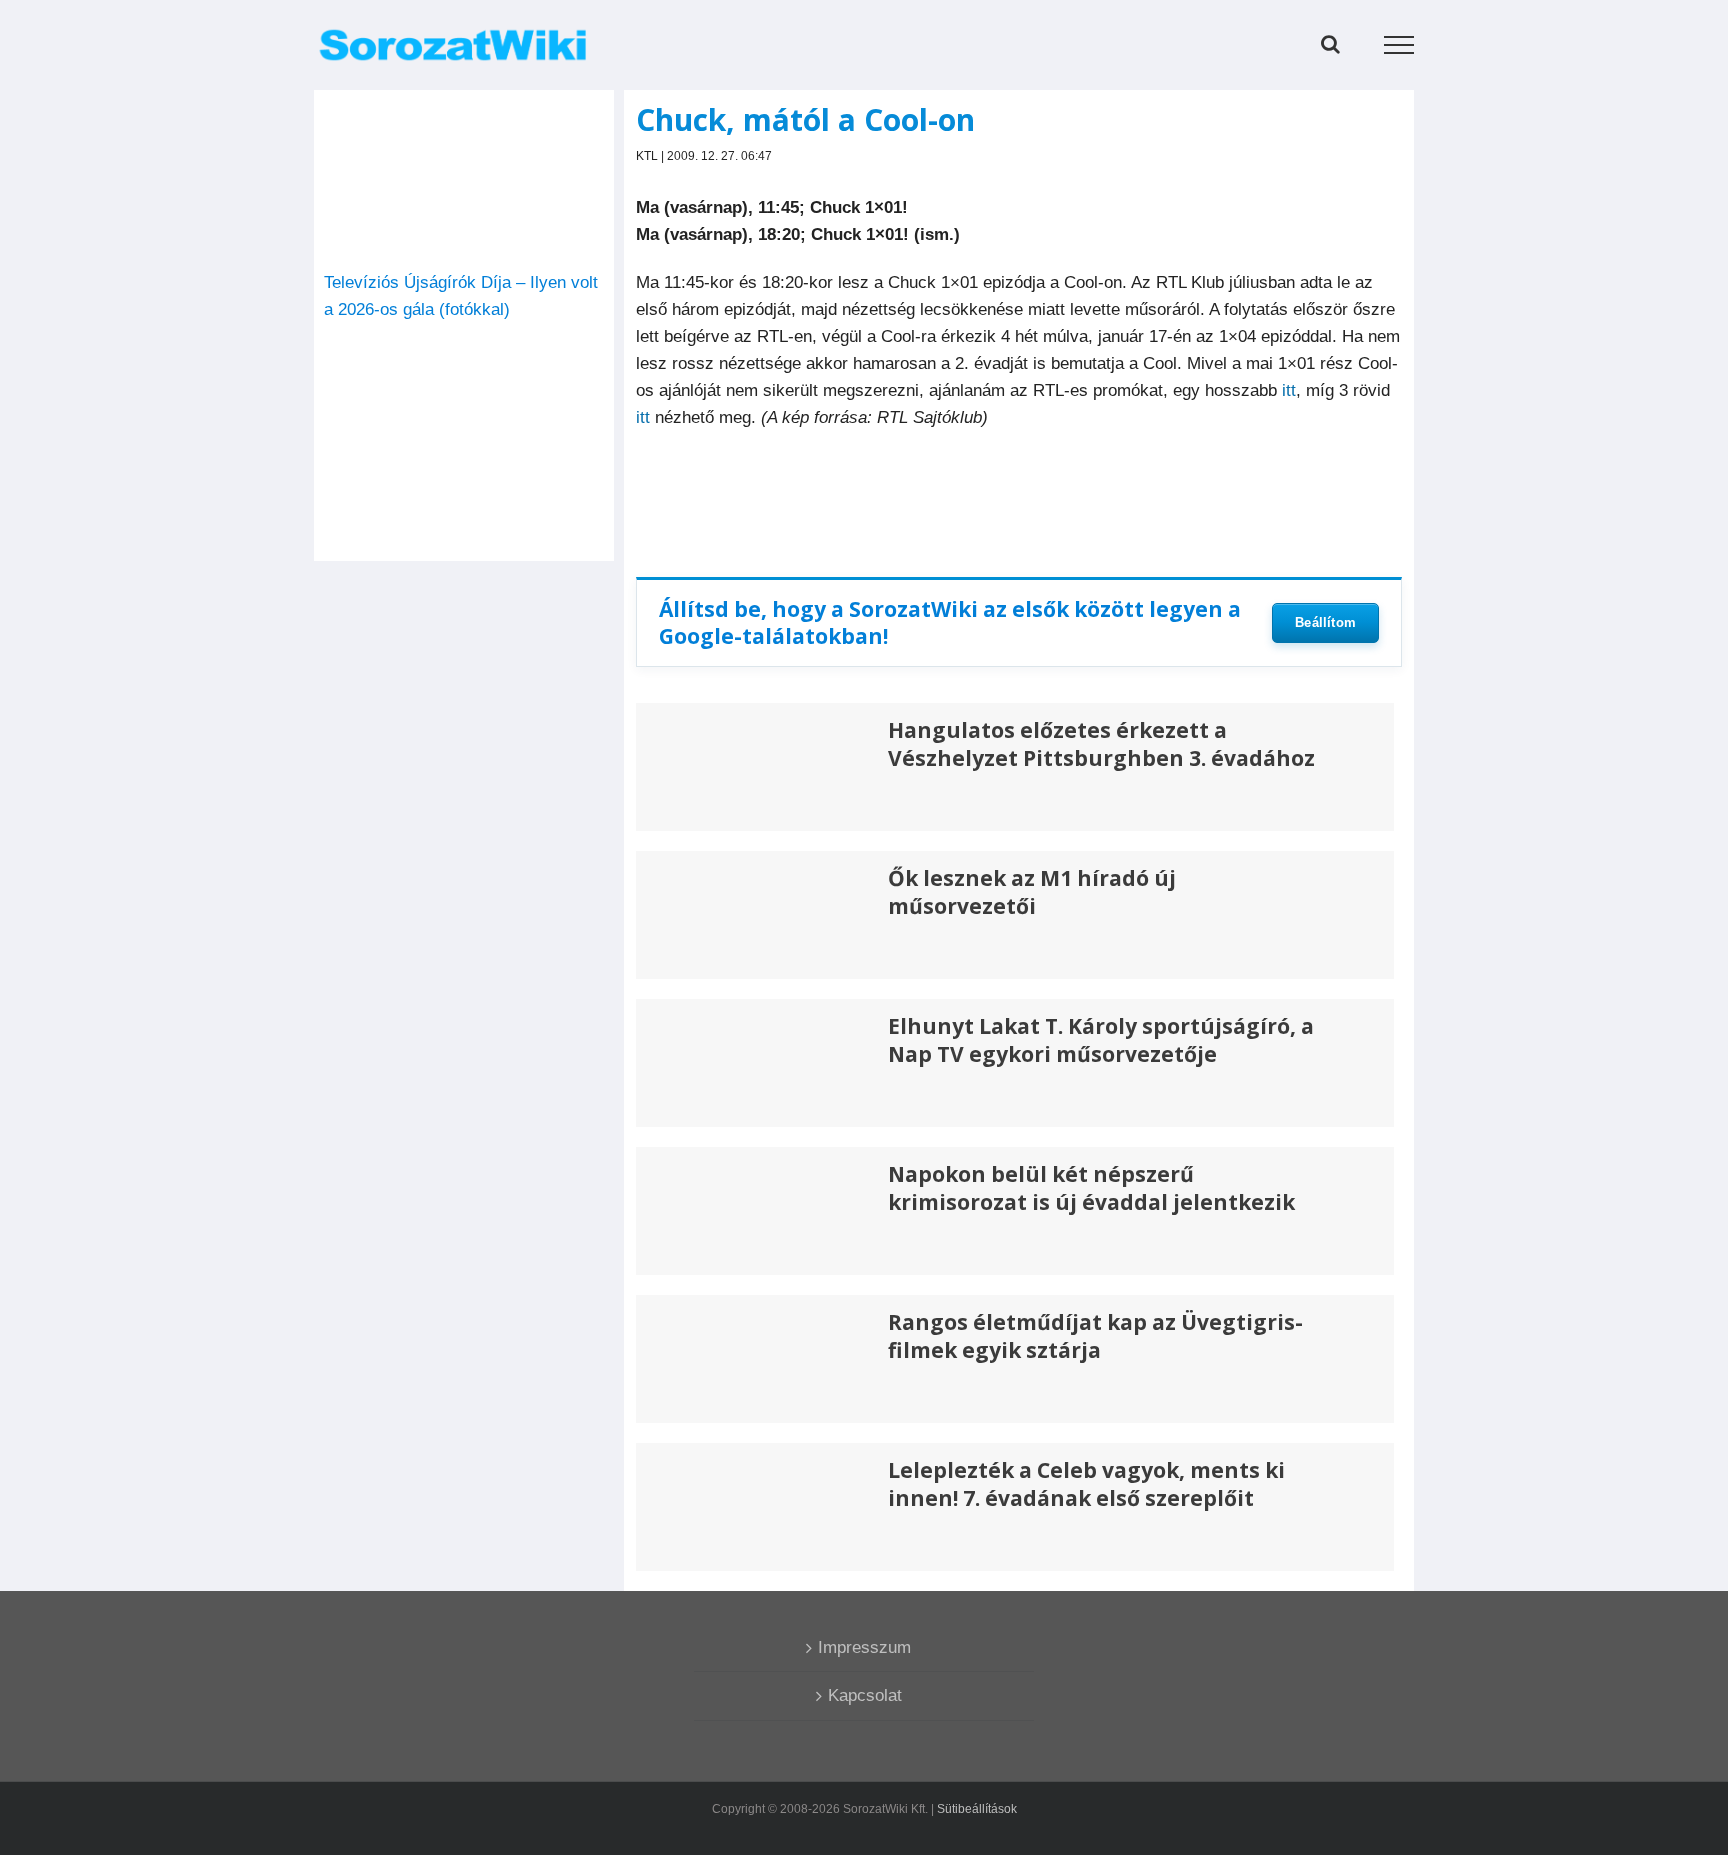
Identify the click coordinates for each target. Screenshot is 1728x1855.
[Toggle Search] (1330, 44)
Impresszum (864, 1647)
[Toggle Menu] (1399, 45)
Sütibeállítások (977, 1809)
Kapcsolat (865, 1695)
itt (1289, 390)
